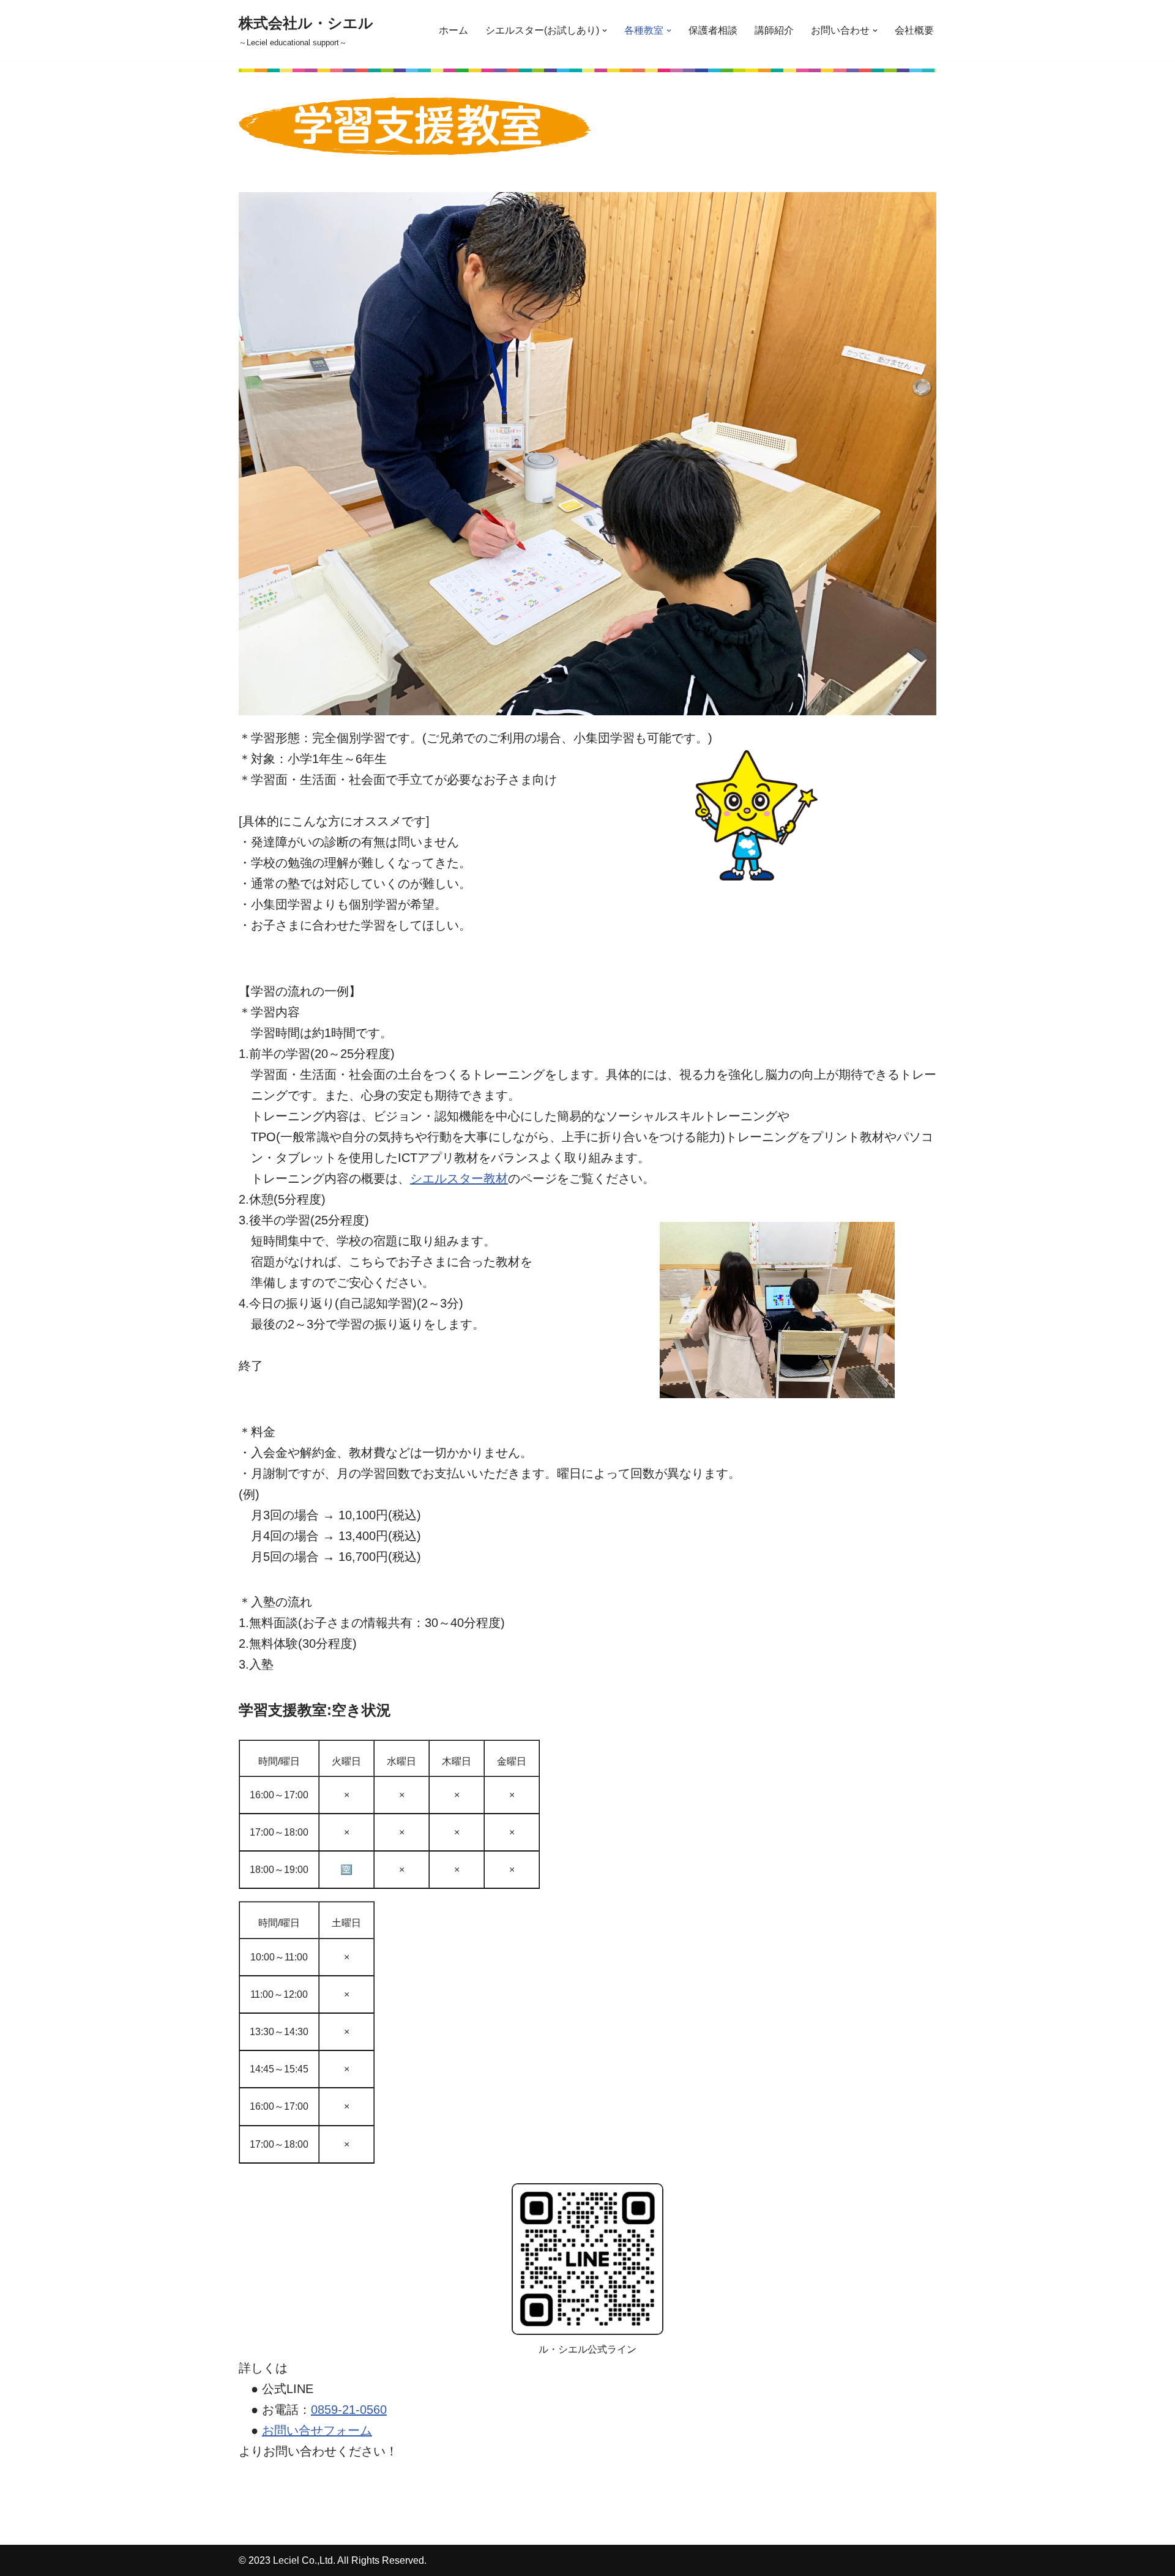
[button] (605, 31)
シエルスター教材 (459, 1178)
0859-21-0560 (349, 2410)
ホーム (453, 30)
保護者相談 (713, 30)
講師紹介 (774, 30)
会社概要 (914, 30)
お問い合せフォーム (317, 2430)
